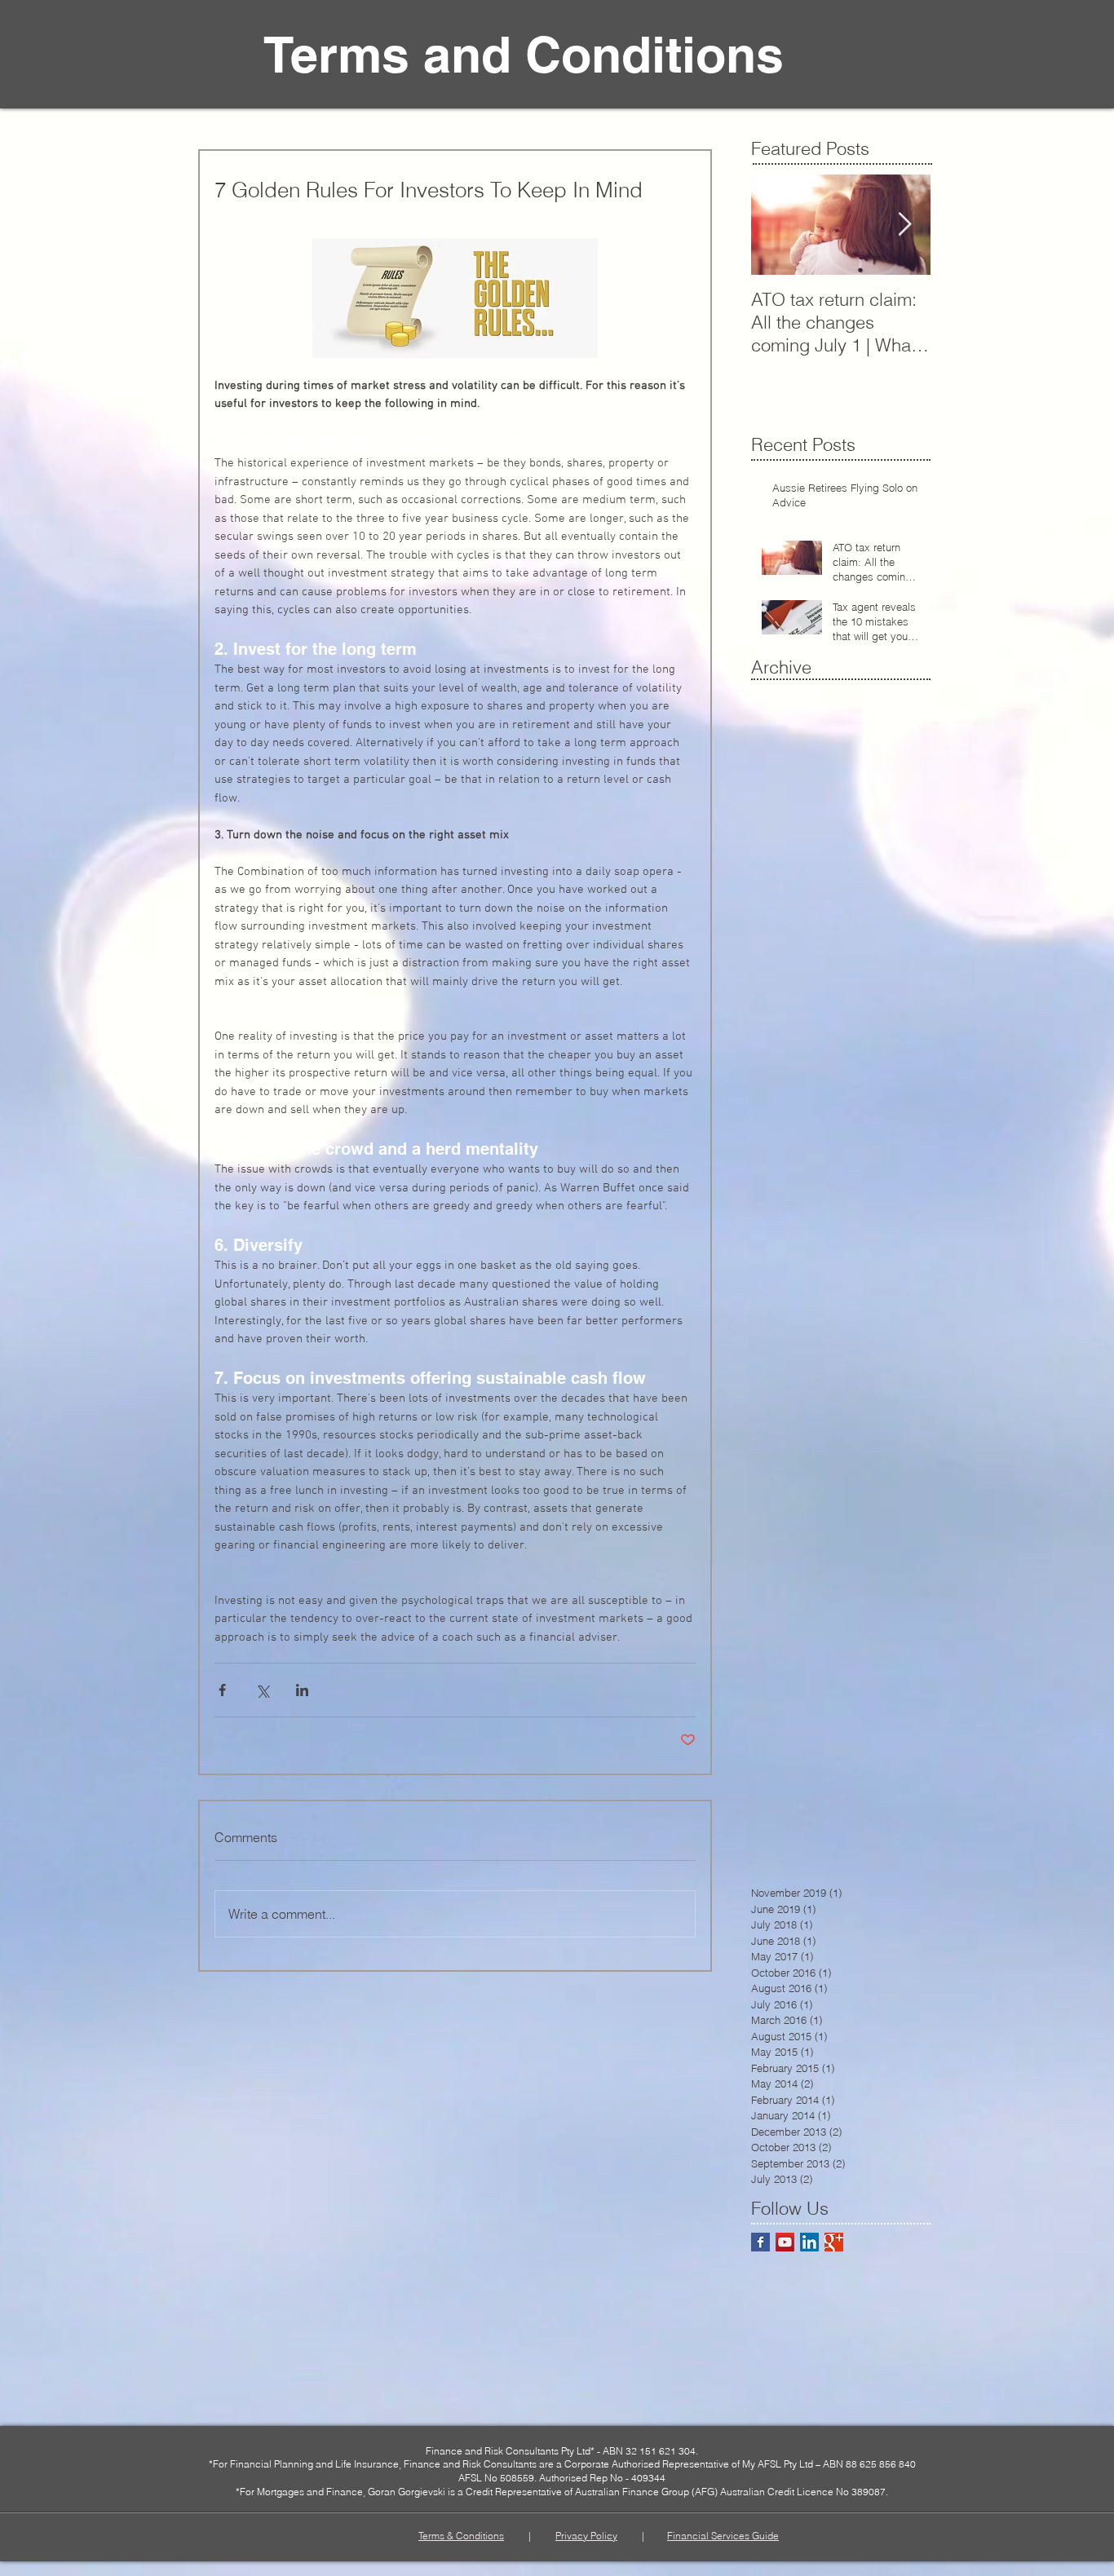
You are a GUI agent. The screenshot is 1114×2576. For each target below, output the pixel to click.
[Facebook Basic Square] (760, 2242)
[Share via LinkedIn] (302, 1690)
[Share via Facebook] (222, 1690)
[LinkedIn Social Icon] (809, 2242)
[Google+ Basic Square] (834, 2242)
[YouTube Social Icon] (785, 2242)
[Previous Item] (777, 225)
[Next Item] (904, 225)
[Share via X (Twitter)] (262, 1690)
